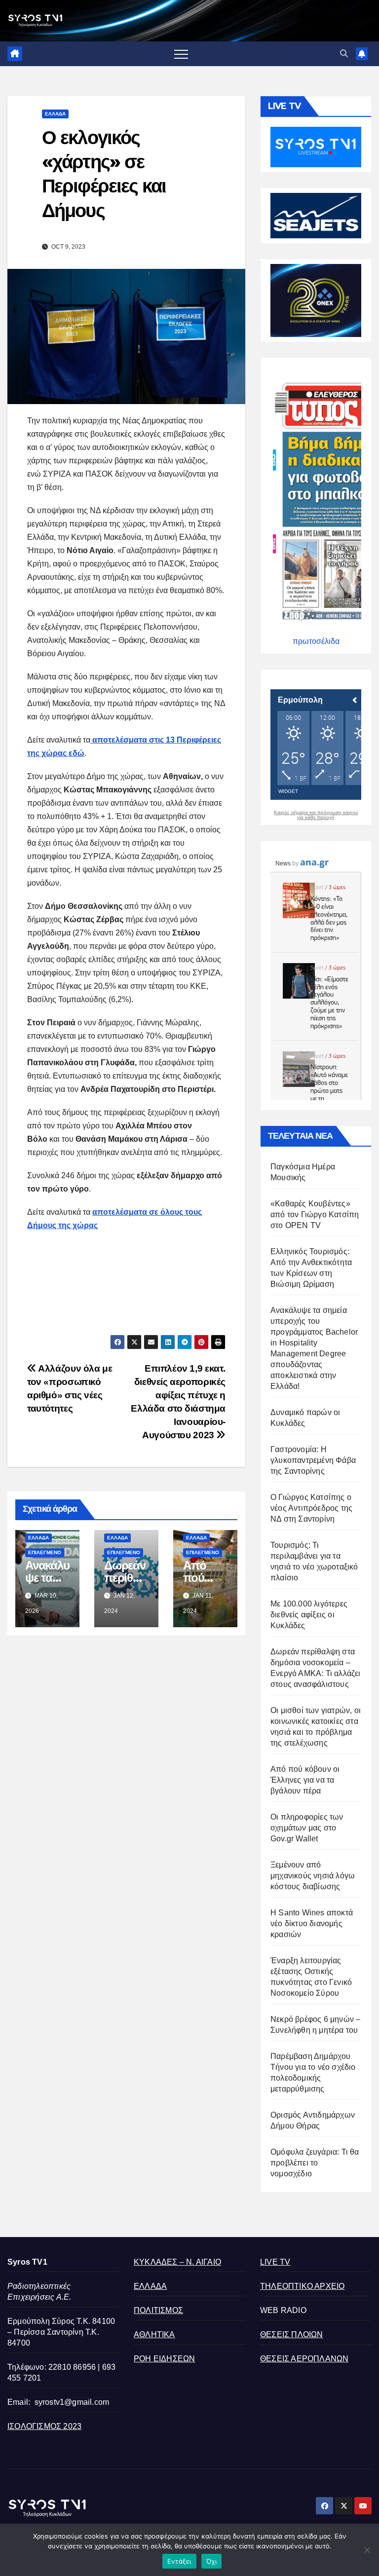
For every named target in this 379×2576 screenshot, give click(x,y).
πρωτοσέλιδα (316, 641)
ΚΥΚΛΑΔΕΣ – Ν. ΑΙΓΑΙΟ (177, 2262)
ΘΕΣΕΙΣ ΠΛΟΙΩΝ (292, 2334)
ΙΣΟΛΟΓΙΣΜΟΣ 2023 (44, 2426)
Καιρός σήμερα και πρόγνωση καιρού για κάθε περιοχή (316, 815)
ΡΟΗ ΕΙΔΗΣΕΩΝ (164, 2359)
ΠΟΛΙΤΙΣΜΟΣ (158, 2310)
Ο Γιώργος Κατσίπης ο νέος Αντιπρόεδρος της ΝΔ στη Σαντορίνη (311, 1508)
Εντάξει (179, 2561)
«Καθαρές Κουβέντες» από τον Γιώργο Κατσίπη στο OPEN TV (315, 1214)
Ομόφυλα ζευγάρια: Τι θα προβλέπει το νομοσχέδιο (315, 2163)
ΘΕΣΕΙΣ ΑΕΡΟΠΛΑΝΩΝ (304, 2359)
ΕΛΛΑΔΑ (55, 114)
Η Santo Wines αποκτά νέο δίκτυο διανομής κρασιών (312, 1923)
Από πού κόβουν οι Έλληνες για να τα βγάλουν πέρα (305, 1780)
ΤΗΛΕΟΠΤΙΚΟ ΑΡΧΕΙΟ (302, 2286)
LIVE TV (275, 2262)
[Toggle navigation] (181, 54)
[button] (344, 54)
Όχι (212, 2561)
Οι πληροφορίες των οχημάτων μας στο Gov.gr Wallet (307, 1828)
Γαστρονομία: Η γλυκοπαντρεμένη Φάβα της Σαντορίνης (313, 1460)
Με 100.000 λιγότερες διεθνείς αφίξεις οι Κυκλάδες (309, 1615)
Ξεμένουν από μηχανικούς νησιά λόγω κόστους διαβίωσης (313, 1876)
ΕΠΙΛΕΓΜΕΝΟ (45, 1552)
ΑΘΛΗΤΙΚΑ (154, 2334)
